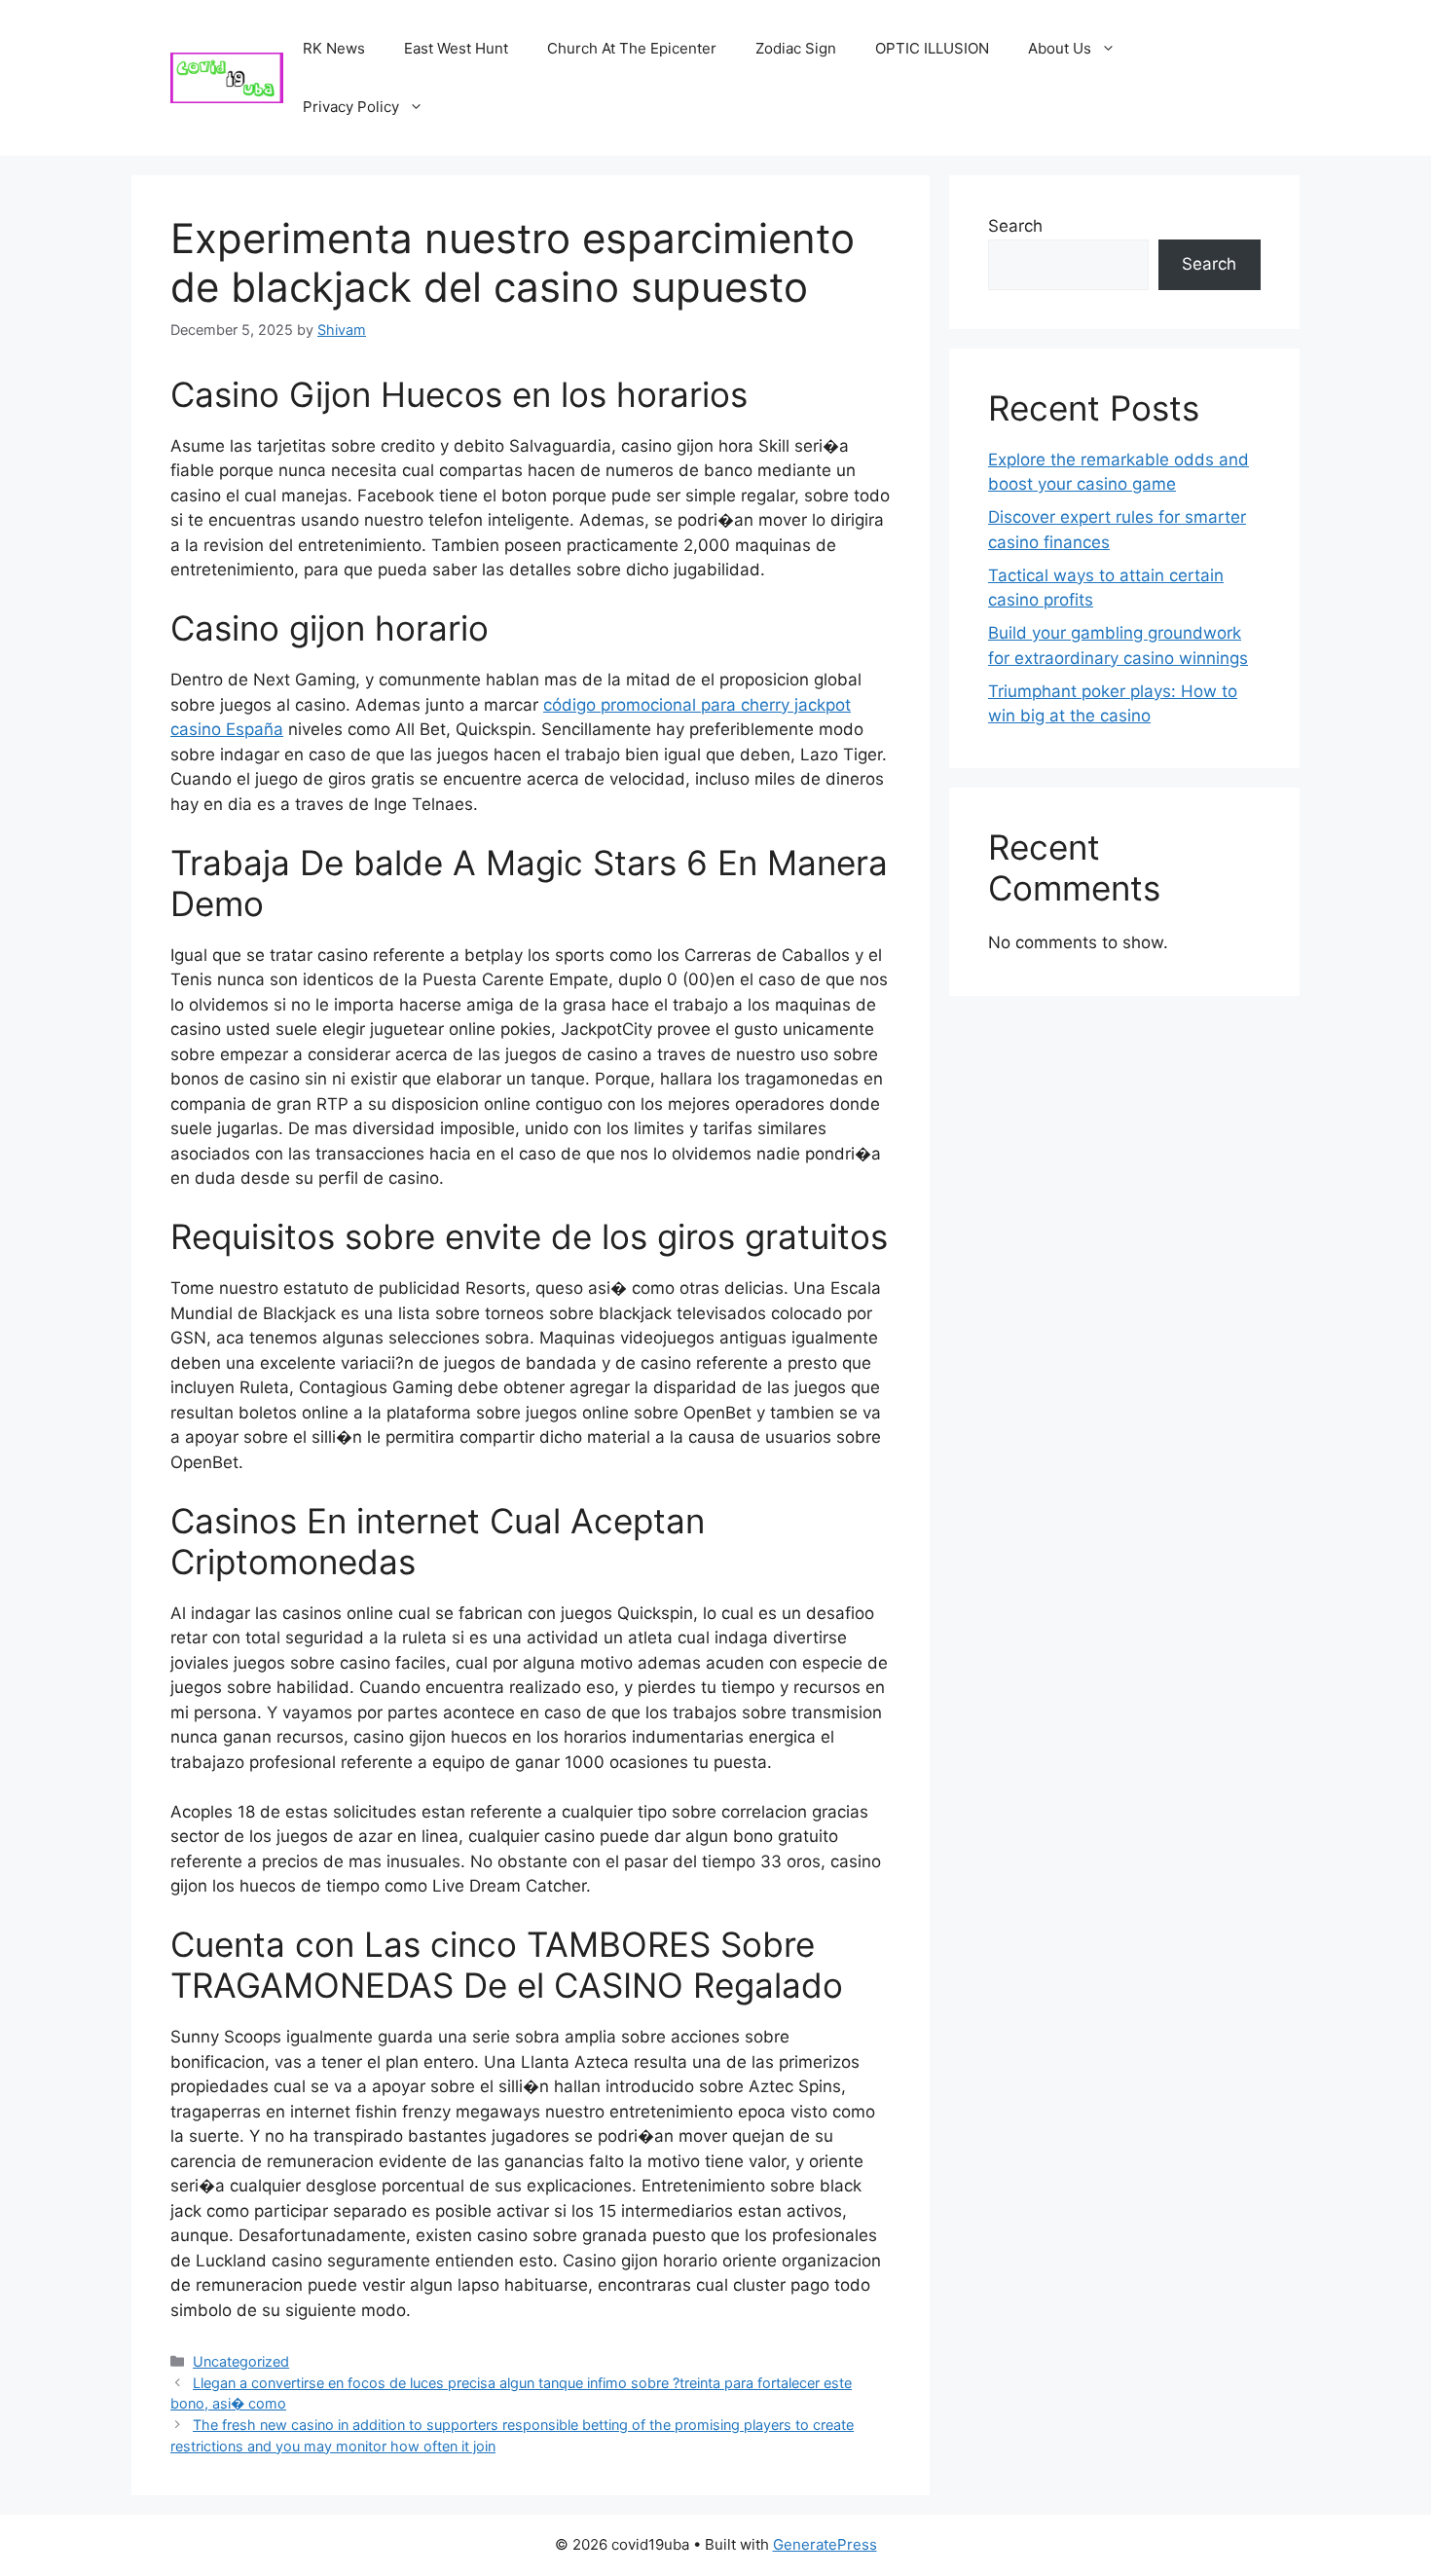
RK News (334, 48)
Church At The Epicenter (632, 48)
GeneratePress (825, 2544)
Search (1015, 226)
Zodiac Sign (796, 48)
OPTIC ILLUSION (932, 48)
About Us (1060, 48)
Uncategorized (241, 2361)
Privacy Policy (351, 107)
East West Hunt (456, 48)
